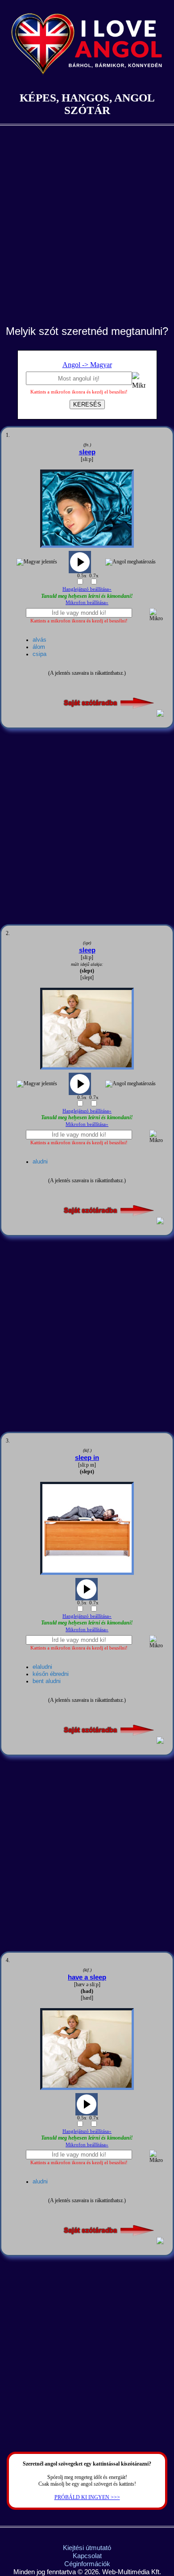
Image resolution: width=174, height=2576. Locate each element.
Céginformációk (87, 2564)
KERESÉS (87, 404)
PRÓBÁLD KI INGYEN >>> (87, 2497)
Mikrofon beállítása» (87, 602)
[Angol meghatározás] (130, 562)
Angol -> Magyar (87, 365)
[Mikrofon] (139, 382)
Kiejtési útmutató (87, 2548)
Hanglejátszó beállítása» (87, 589)
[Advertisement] (87, 233)
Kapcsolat (87, 2556)
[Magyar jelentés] (37, 562)
